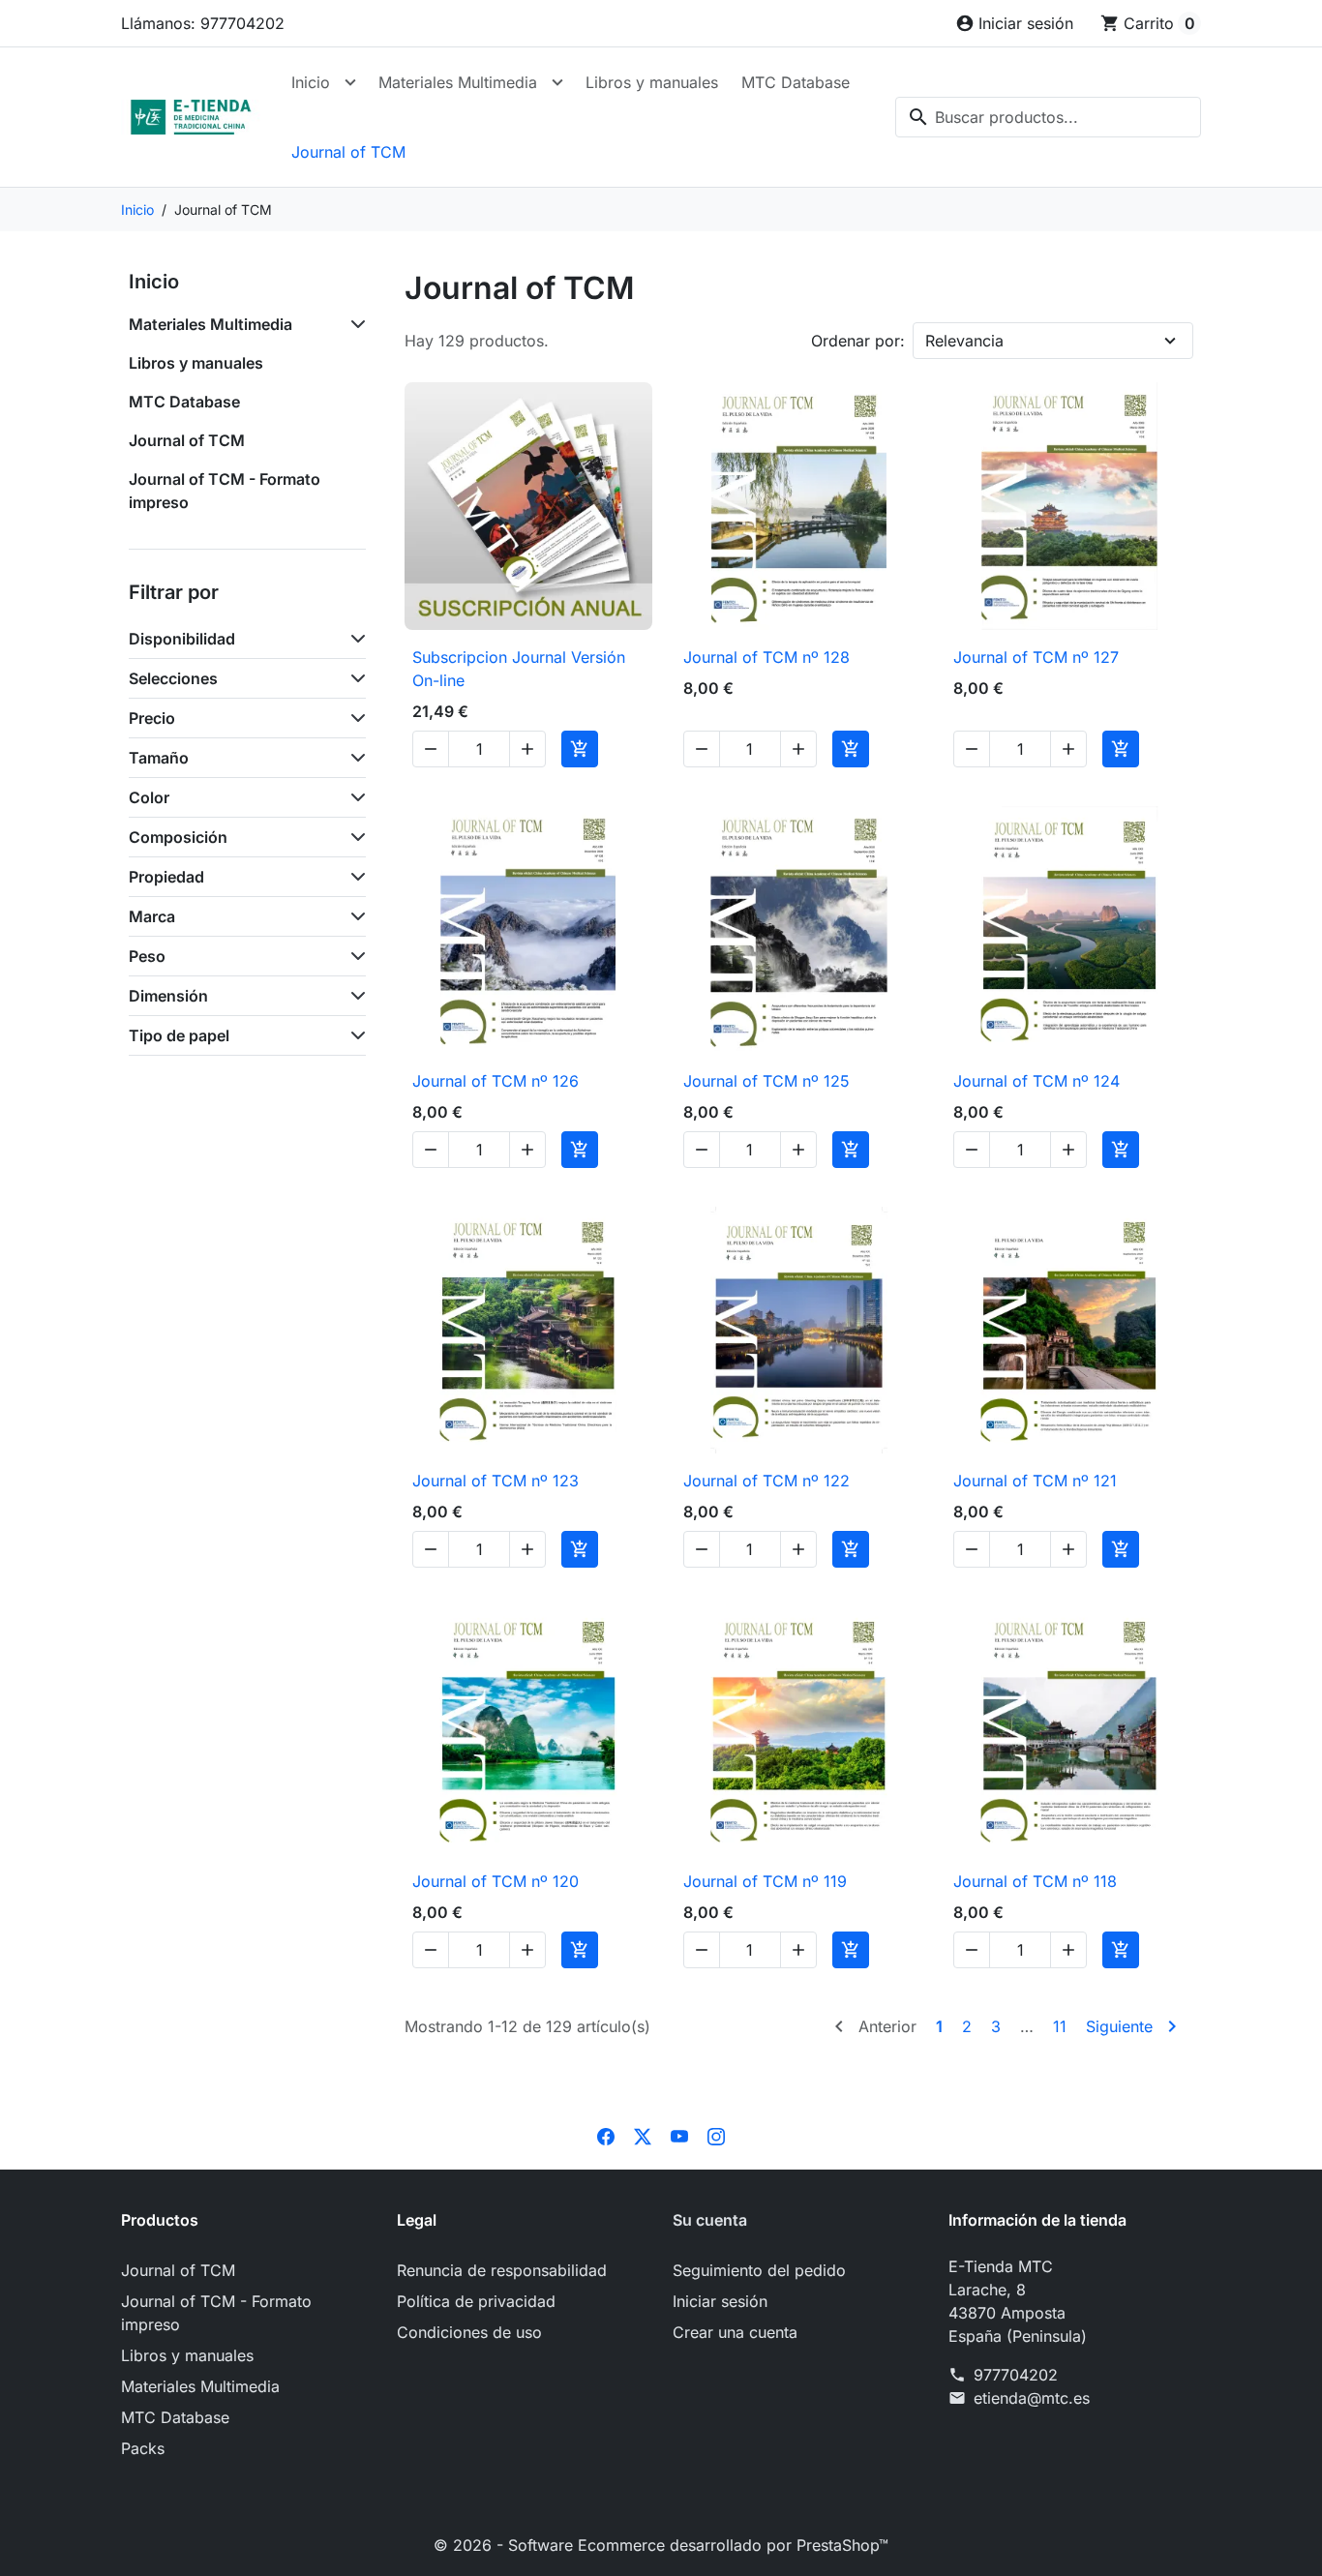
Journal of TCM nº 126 (496, 1081)
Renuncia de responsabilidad (502, 2270)
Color (149, 797)
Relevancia (964, 341)
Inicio (311, 82)
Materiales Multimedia (458, 82)
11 (1060, 2026)
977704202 (1016, 2375)
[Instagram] (716, 2135)
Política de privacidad (476, 2301)
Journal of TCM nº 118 (1035, 1881)
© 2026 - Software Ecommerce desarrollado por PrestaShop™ (661, 2545)
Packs (143, 2448)
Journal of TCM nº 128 (766, 657)
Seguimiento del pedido (759, 2270)
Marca (152, 916)
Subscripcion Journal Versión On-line (519, 669)
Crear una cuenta (735, 2332)
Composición (178, 837)
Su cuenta (710, 2220)
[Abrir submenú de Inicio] (350, 82)
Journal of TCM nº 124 (1037, 1081)
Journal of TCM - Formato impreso (225, 491)
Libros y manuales (652, 82)
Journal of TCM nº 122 (766, 1481)
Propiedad (166, 877)
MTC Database (796, 82)
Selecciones (173, 678)
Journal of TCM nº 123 (496, 1481)
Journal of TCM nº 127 (1036, 657)
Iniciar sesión (720, 2301)
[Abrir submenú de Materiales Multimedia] (557, 82)
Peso (147, 956)
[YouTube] (679, 2135)
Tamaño (159, 758)
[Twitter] (643, 2135)
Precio (152, 718)
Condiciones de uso (469, 2332)
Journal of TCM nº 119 (765, 1881)
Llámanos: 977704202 (203, 23)
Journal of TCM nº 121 (1035, 1481)
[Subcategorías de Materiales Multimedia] (354, 324)
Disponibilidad (182, 639)
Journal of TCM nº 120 (496, 1881)
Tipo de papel (179, 1035)
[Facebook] (606, 2135)
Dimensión (168, 996)
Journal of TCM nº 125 (766, 1081)
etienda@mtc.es (1032, 2398)
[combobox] (1048, 117)
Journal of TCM (348, 152)
